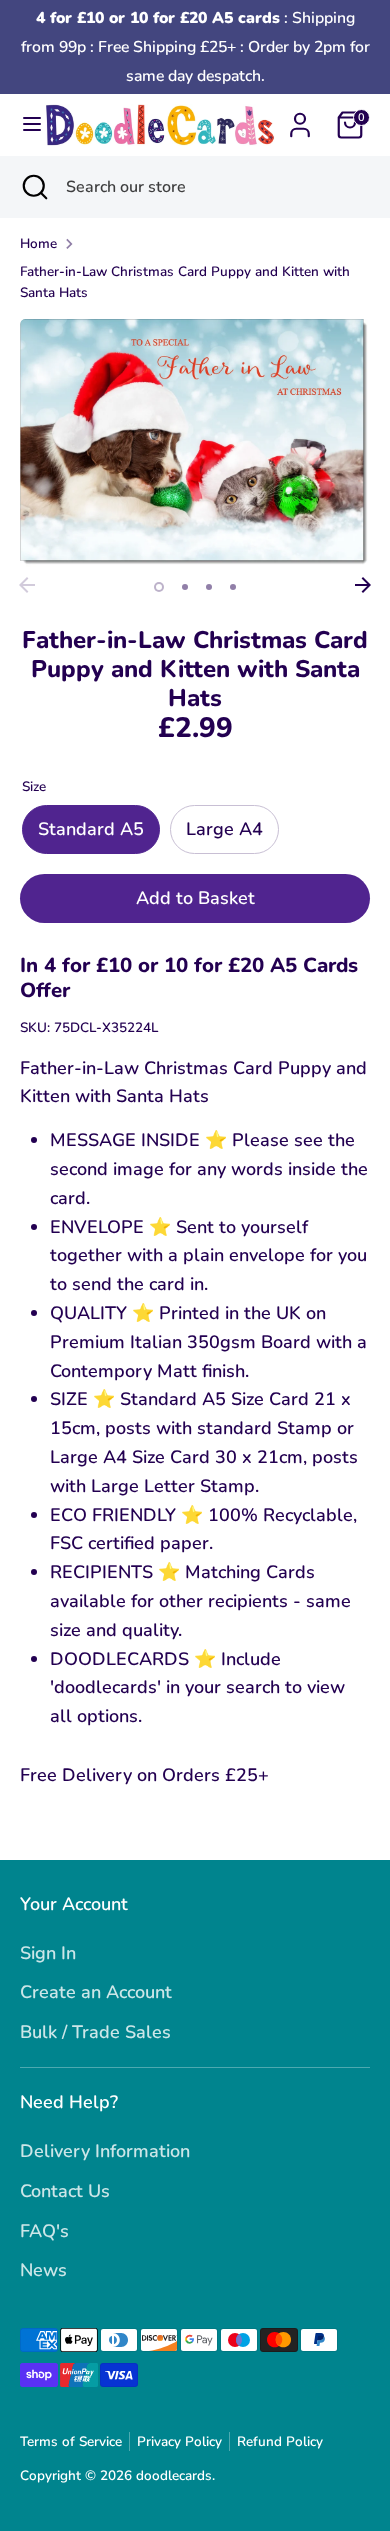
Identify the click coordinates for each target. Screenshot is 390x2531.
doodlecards (174, 2475)
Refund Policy (280, 2441)
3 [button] (209, 587)
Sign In (48, 1953)
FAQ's (44, 2231)
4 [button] (233, 587)
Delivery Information (105, 2151)
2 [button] (185, 587)
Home (38, 243)
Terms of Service (71, 2441)
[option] (195, 443)
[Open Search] (33, 187)
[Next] (363, 585)
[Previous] (27, 585)
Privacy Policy (179, 2441)
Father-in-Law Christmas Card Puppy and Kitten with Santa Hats (185, 282)
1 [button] (159, 587)
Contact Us (65, 2191)
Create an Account (96, 1992)
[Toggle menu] (23, 124)
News (43, 2270)
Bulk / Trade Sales (95, 2032)
